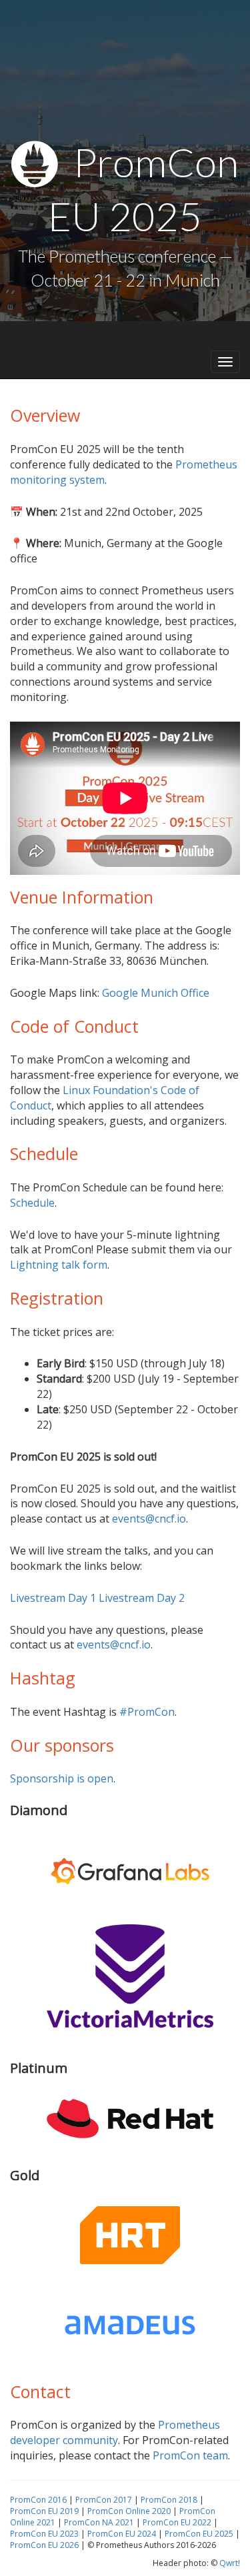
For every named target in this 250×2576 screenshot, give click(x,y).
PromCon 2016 (38, 2500)
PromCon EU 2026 (44, 2545)
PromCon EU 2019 (44, 2511)
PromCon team (190, 2455)
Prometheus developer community (115, 2432)
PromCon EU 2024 (122, 2534)
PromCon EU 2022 (177, 2522)
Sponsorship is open (62, 1778)
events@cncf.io (149, 1519)
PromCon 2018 (169, 2500)
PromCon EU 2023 (44, 2534)
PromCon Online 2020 (129, 2511)
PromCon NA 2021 (99, 2522)
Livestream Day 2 (142, 1598)
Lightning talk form (59, 1265)
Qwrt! (230, 2563)
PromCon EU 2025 (199, 2534)
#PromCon (147, 1712)
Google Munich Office (156, 993)
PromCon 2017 (104, 2500)
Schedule (32, 1203)
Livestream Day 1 (53, 1598)
